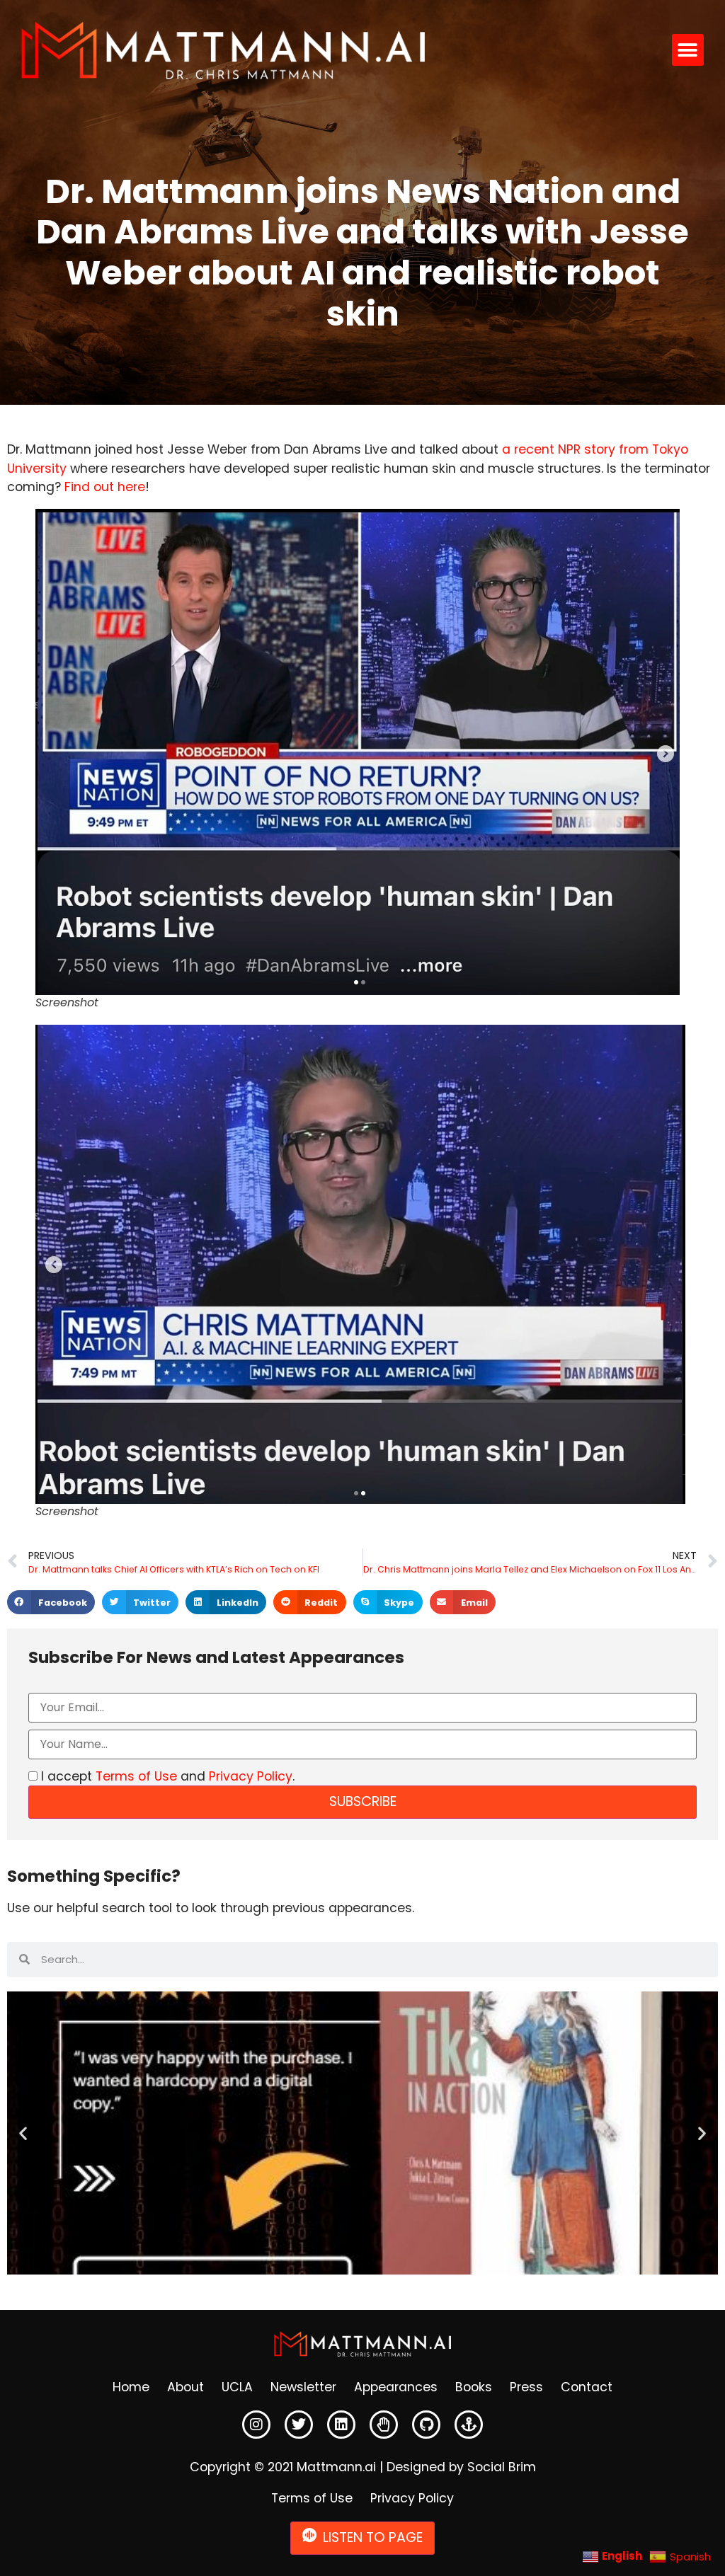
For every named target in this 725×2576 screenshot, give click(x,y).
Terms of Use (136, 1776)
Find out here (105, 487)
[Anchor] (469, 2425)
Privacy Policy (251, 1776)
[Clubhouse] (384, 2425)
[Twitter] (299, 2425)
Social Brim (502, 2467)
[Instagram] (256, 2425)
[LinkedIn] (341, 2425)
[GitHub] (426, 2425)
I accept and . (166, 1776)
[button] (688, 50)
